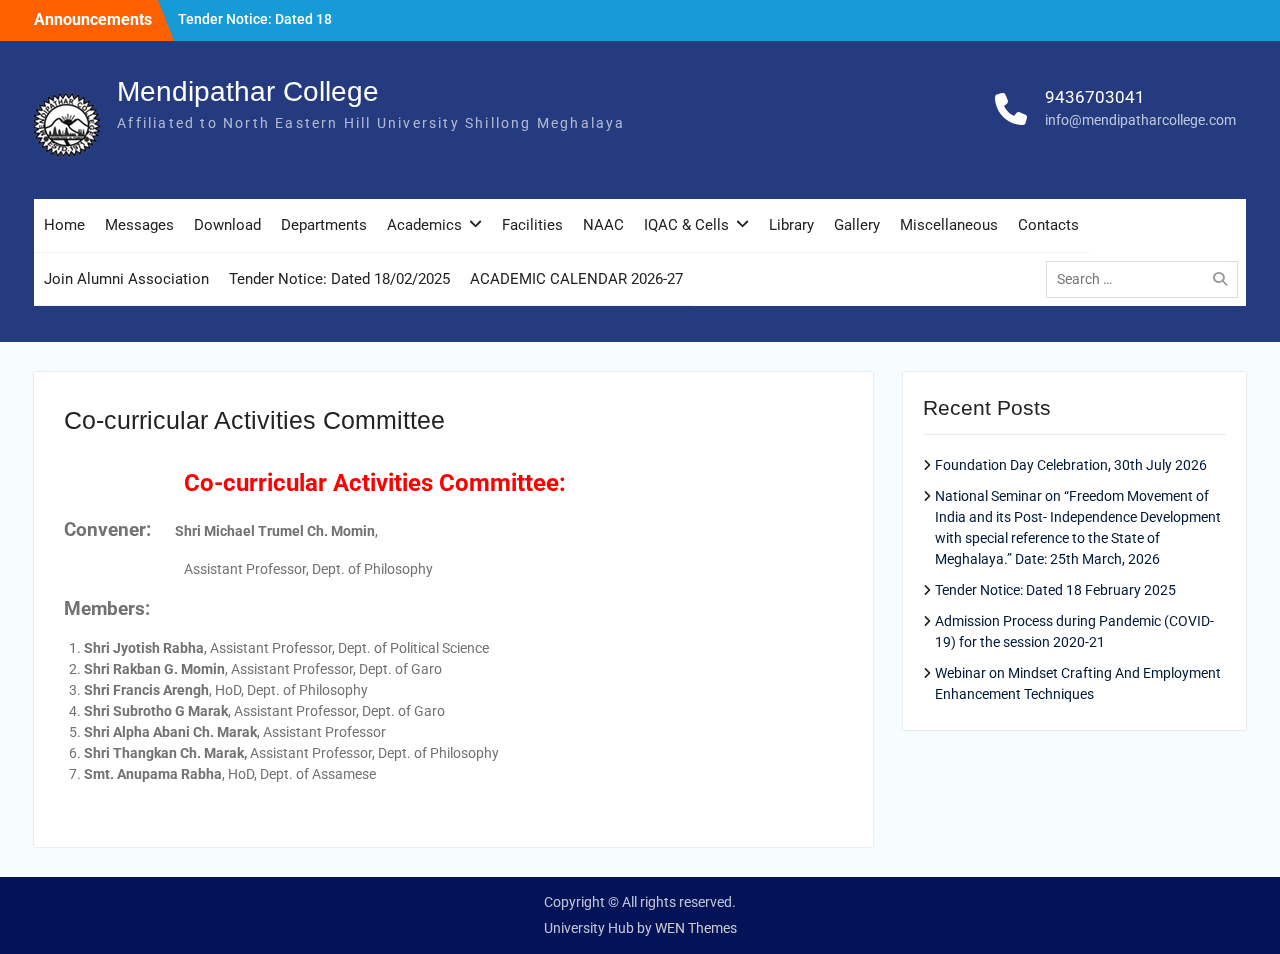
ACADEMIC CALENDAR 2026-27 (576, 279)
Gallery (857, 225)
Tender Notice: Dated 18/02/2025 (339, 279)
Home (64, 225)
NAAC (603, 225)
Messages (139, 225)
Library (791, 225)
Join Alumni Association (126, 279)
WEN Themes (696, 928)
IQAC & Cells (686, 225)
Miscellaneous (949, 225)
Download (227, 225)
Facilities (532, 225)
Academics (424, 225)
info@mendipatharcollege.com (1140, 120)
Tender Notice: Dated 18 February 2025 (1055, 590)
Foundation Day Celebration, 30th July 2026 (1071, 465)
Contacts (1048, 225)
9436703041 (1095, 97)
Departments (324, 225)
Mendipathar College (248, 91)
